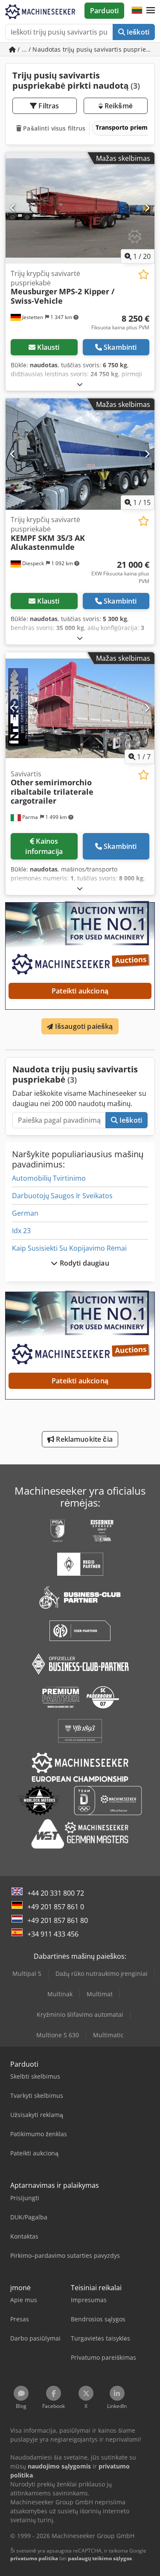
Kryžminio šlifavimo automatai (80, 2014)
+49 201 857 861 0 (56, 1907)
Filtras (48, 106)
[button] (151, 11)
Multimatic (108, 2035)
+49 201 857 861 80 (58, 1920)
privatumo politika (34, 2558)
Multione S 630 (58, 2035)
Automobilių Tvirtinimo (49, 1178)
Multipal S (27, 1973)
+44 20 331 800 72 (56, 1893)
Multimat (100, 1994)
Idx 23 (21, 1231)
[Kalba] (137, 11)
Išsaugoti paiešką (83, 1026)
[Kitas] (147, 208)
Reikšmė (118, 106)
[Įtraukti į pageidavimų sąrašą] (144, 274)
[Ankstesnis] (13, 208)
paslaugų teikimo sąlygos (100, 2558)
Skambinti (120, 347)
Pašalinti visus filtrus (53, 128)
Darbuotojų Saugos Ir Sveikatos (62, 1196)
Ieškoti (137, 32)
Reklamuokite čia (83, 1439)
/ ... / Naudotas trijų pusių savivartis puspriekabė (85, 49)
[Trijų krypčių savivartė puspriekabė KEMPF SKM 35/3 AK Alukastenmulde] (80, 454)
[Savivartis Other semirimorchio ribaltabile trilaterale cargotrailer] (80, 708)
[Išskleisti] (80, 384)
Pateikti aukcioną (80, 991)
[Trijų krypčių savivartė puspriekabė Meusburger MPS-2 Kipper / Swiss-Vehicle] (80, 208)
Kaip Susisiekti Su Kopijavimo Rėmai (69, 1248)
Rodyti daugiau (83, 1263)
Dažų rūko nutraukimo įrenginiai (102, 1973)
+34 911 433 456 (53, 1934)
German (25, 1213)
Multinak (60, 1994)
